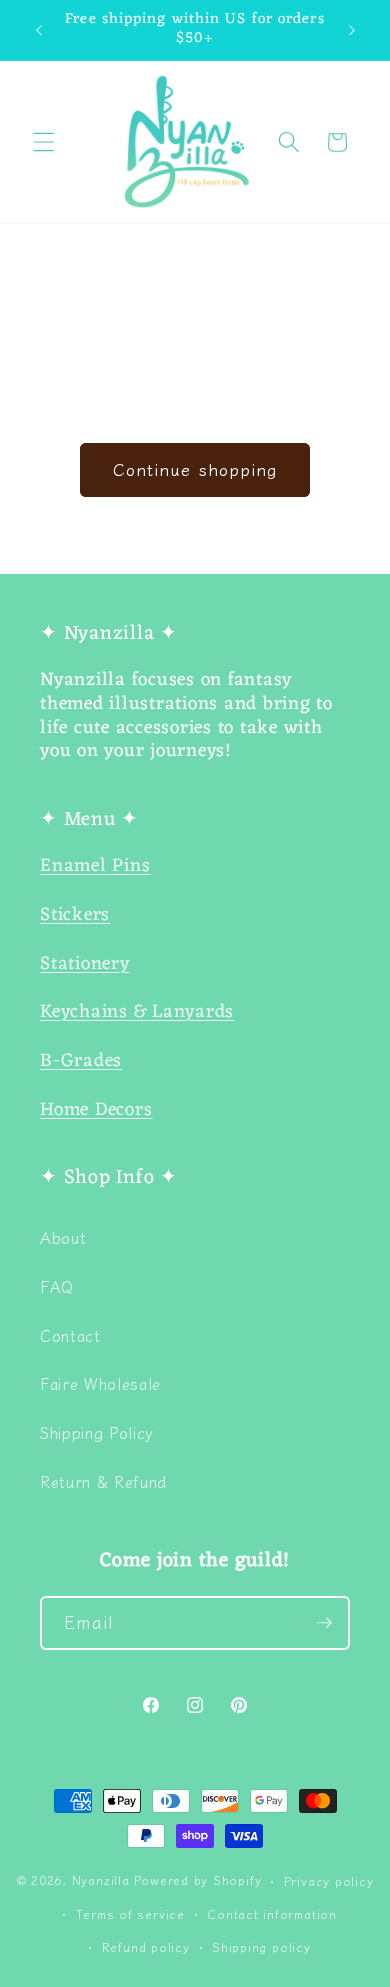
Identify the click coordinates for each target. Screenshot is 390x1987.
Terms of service (130, 1913)
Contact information (272, 1913)
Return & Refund (103, 1481)
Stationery (85, 964)
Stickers (75, 915)
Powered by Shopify (197, 1880)
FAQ (57, 1286)
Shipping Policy (97, 1432)
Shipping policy (261, 1946)
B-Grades (81, 1061)
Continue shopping (195, 469)
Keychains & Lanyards (137, 1012)
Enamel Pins (95, 866)
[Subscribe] (324, 1623)
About (63, 1237)
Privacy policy (329, 1880)
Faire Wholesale (100, 1383)
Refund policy (146, 1946)
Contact (70, 1335)
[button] (44, 142)
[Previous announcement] (39, 30)
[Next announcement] (352, 30)
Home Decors (96, 1110)
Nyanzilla (101, 1880)
